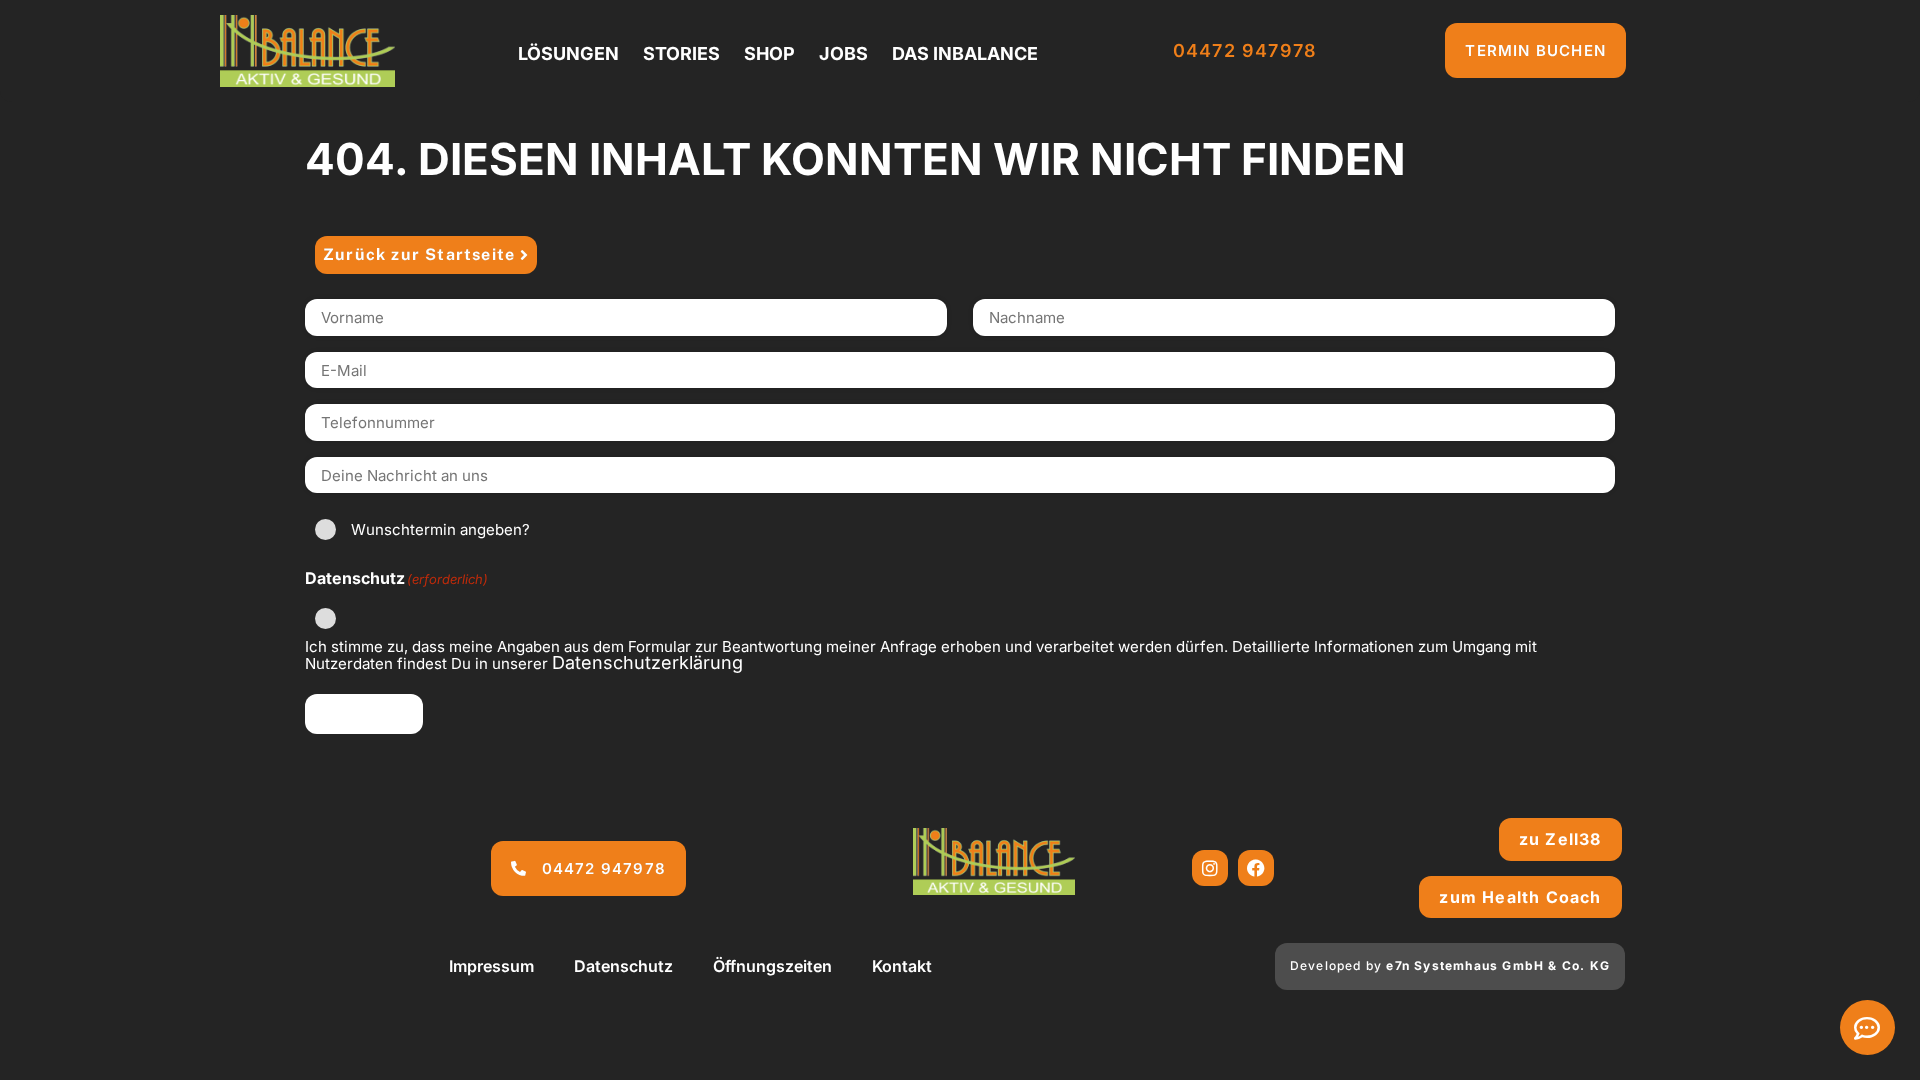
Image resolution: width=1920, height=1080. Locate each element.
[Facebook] (1256, 868)
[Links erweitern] (1867, 1027)
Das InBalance (965, 53)
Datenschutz (623, 966)
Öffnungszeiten (772, 966)
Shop (769, 53)
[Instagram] (1210, 868)
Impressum (491, 966)
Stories (681, 53)
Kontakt (902, 966)
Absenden (364, 713)
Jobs (843, 53)
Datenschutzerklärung (647, 662)
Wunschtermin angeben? (440, 529)
